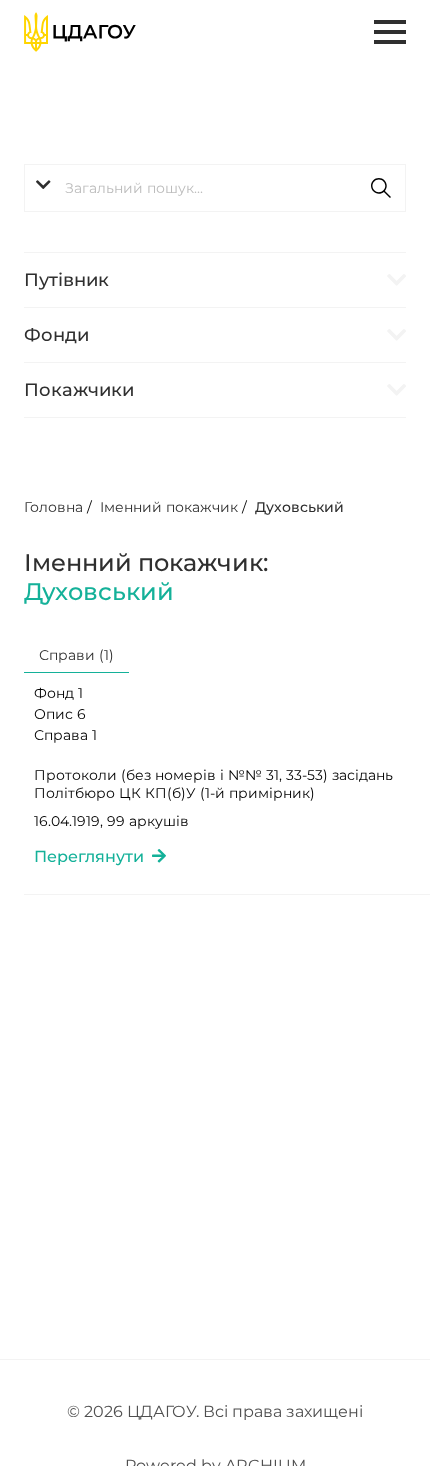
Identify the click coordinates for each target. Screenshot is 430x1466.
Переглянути (93, 856)
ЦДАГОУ (161, 1411)
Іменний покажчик (169, 507)
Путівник (66, 280)
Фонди (56, 335)
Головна (53, 507)
